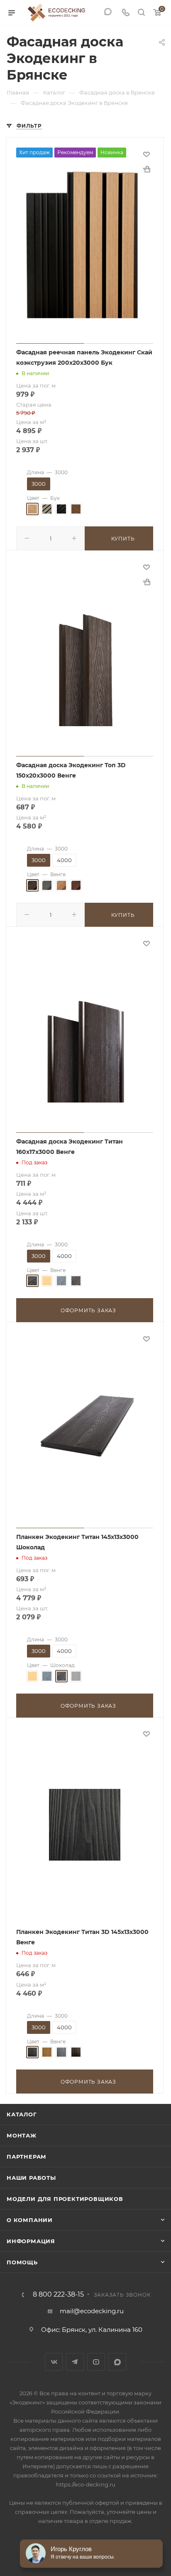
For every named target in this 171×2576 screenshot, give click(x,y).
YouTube (96, 2362)
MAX (117, 2362)
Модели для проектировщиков (65, 2199)
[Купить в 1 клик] (147, 169)
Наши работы (31, 2178)
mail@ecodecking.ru (92, 2311)
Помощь (22, 2262)
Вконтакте (54, 2362)
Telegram (75, 2362)
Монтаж (22, 2135)
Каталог (22, 2114)
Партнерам (27, 2157)
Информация (31, 2241)
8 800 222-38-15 (58, 2295)
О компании (30, 2220)
